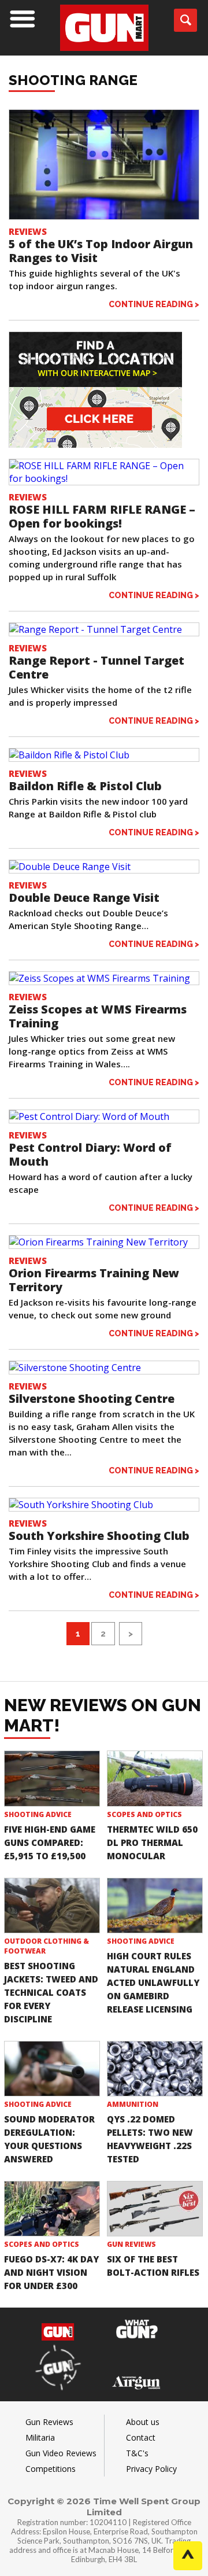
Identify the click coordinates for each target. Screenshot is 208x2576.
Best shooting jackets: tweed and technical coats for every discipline (51, 1992)
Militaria (40, 2437)
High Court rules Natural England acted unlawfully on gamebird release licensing (153, 1982)
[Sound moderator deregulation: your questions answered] (52, 2069)
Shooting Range (73, 80)
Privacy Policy (151, 2469)
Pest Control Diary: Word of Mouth (90, 1154)
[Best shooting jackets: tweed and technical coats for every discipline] (52, 1906)
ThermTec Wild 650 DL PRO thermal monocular (152, 1842)
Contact (141, 2437)
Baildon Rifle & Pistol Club (85, 786)
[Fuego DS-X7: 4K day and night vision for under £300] (52, 2209)
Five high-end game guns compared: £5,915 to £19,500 (50, 1842)
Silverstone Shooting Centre (92, 1398)
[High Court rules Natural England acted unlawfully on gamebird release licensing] (155, 1906)
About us (143, 2422)
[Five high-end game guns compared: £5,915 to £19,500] (52, 1778)
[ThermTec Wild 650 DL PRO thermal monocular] (155, 1778)
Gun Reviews (131, 2244)
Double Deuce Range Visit (84, 898)
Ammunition (133, 2104)
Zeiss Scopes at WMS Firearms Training (98, 1016)
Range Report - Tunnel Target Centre (96, 667)
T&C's (137, 2453)
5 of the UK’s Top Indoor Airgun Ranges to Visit (101, 251)
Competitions (51, 2469)
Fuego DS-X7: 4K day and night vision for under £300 (51, 2272)
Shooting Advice (38, 1814)
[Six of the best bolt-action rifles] (155, 2209)
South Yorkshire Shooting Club (99, 1536)
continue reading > (154, 304)
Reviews (28, 231)
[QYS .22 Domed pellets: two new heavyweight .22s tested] (155, 2069)
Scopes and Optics (144, 1814)
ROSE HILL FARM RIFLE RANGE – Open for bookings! (102, 516)
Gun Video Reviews (61, 2453)
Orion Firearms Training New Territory (94, 1280)
